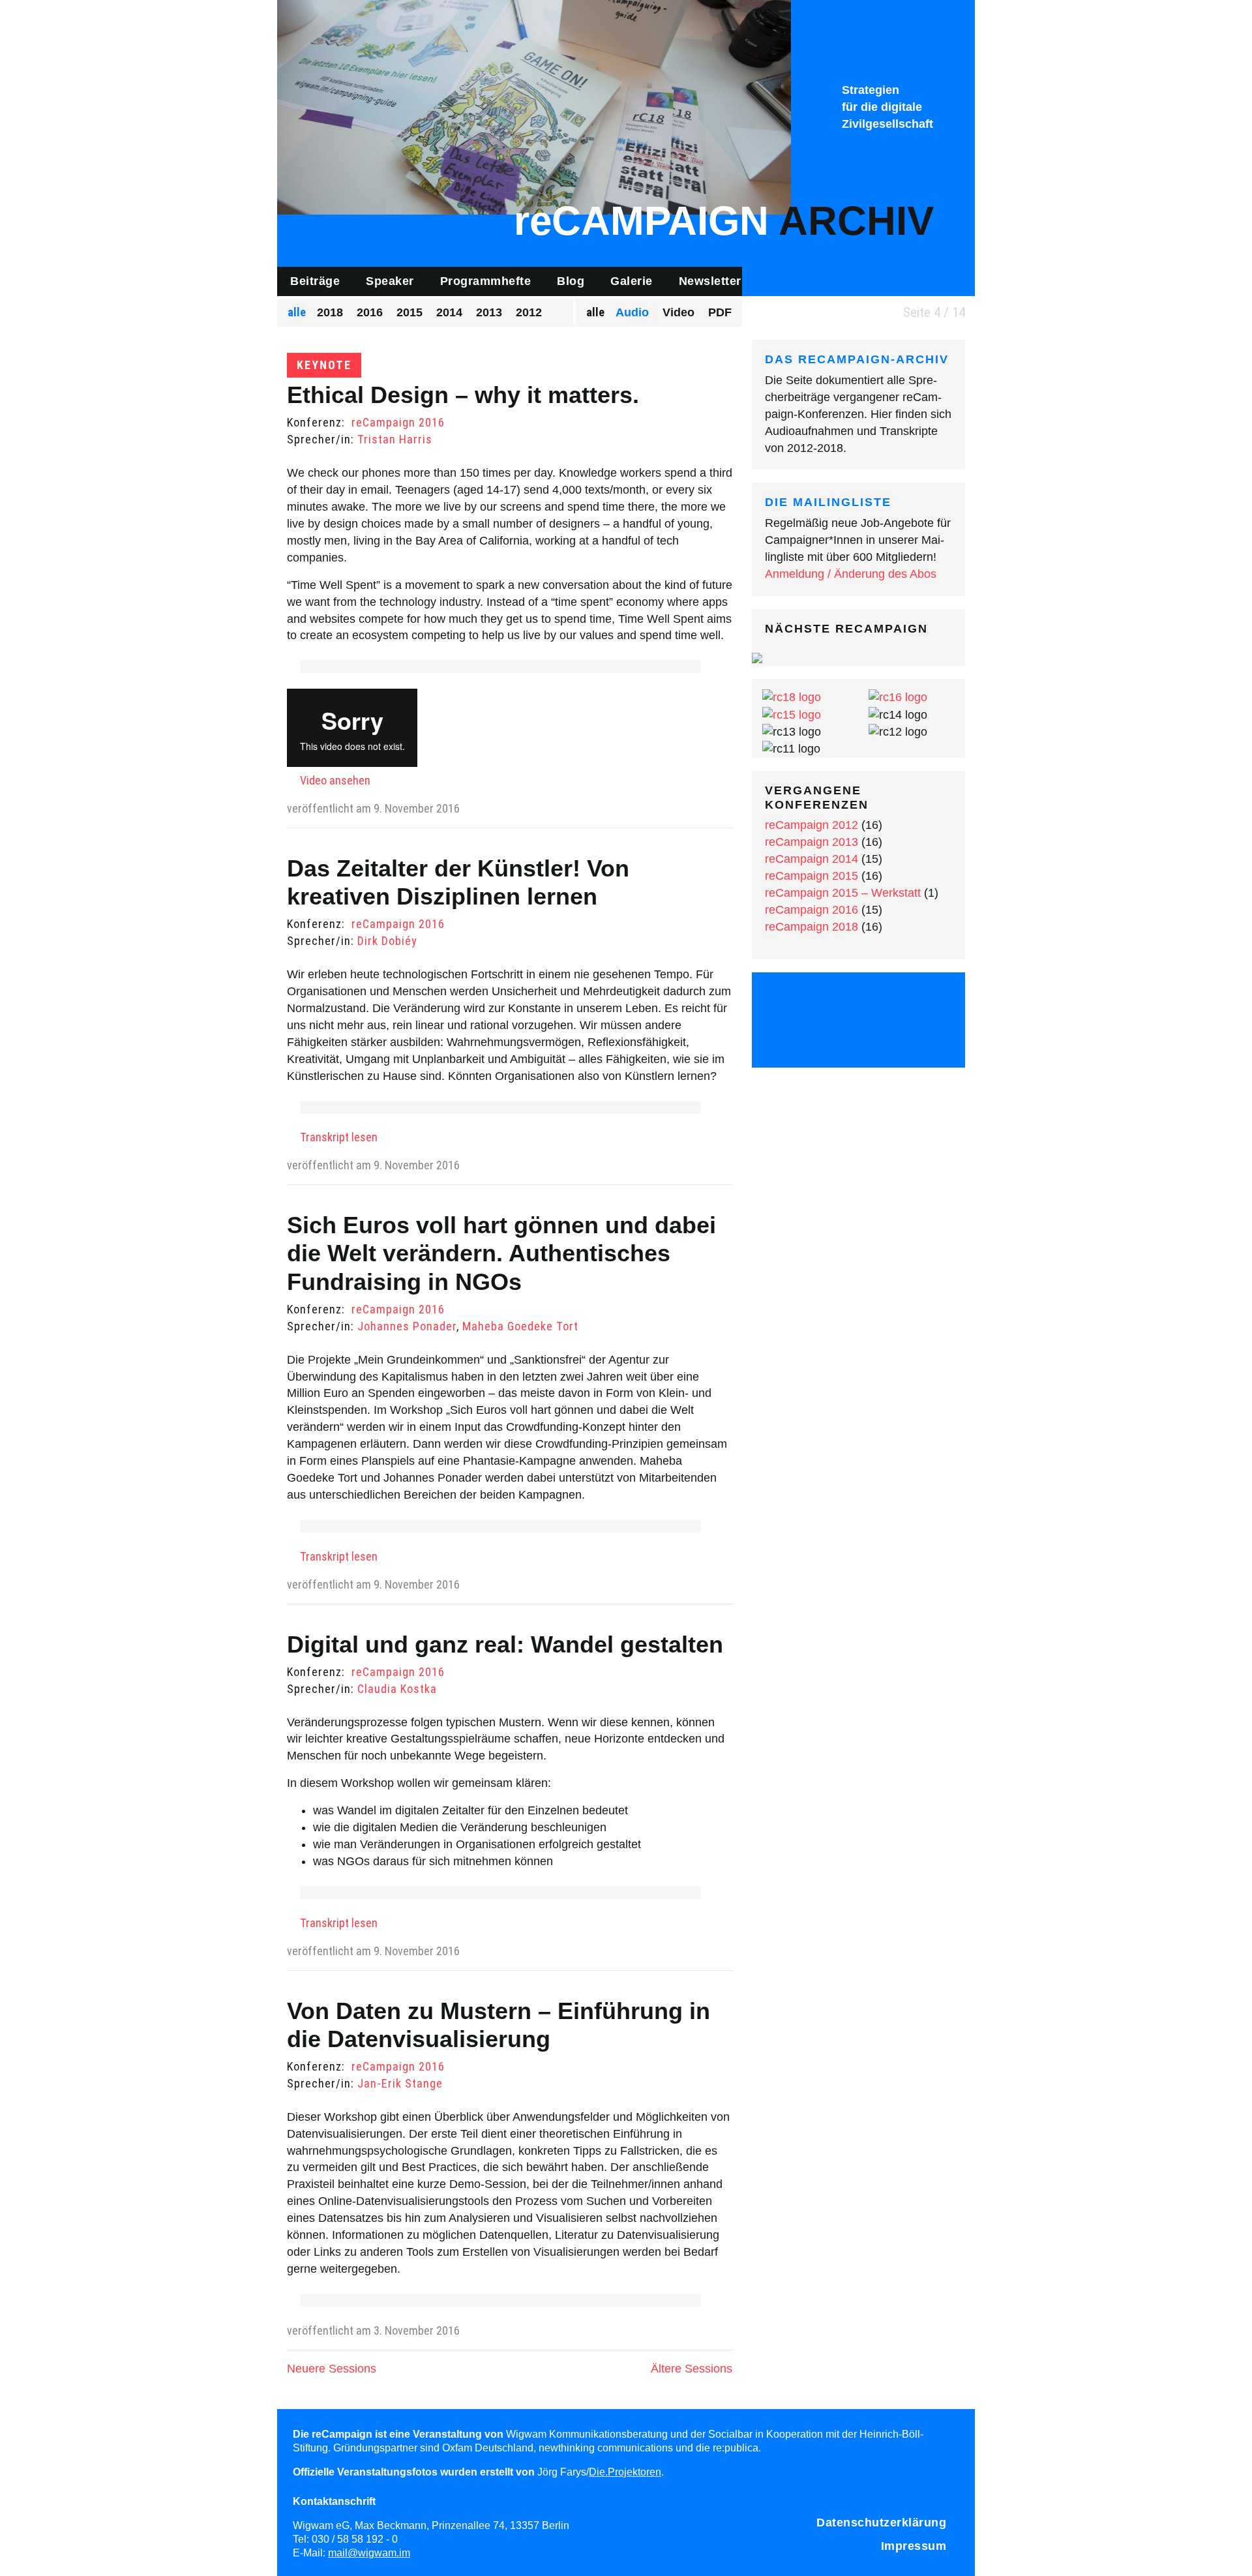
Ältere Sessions (692, 2369)
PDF (720, 312)
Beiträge (315, 281)
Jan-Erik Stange (400, 2083)
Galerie (632, 281)
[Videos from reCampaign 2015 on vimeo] (893, 1001)
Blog (571, 281)
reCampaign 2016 (398, 422)
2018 (330, 312)
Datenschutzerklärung (881, 2523)
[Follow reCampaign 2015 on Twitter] (790, 1001)
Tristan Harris (395, 439)
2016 (370, 312)
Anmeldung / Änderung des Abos (851, 574)
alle (297, 312)
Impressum (914, 2546)
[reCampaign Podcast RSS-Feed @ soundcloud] (859, 1037)
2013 (489, 312)
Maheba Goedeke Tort (520, 1326)
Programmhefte (486, 281)
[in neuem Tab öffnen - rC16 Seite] (898, 697)
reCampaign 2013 (812, 842)
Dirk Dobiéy (387, 941)
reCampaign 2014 (812, 859)
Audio (632, 312)
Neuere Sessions (332, 2369)
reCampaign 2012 (812, 825)
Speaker (390, 281)
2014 (449, 312)
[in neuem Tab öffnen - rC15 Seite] (792, 714)
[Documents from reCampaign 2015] (928, 1001)
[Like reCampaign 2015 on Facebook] (824, 1001)
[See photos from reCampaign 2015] (859, 1001)
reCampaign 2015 (812, 876)
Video (678, 312)
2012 (529, 312)
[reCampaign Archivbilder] (534, 106)
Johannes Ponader (407, 1326)
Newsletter (710, 281)
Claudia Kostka (397, 1689)
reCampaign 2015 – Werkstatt (843, 893)
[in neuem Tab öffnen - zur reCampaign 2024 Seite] (757, 657)
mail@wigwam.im (369, 2553)
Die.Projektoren (625, 2472)
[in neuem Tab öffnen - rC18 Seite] (792, 697)
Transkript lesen (339, 1137)
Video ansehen (335, 780)
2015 (410, 312)
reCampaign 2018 (812, 927)
